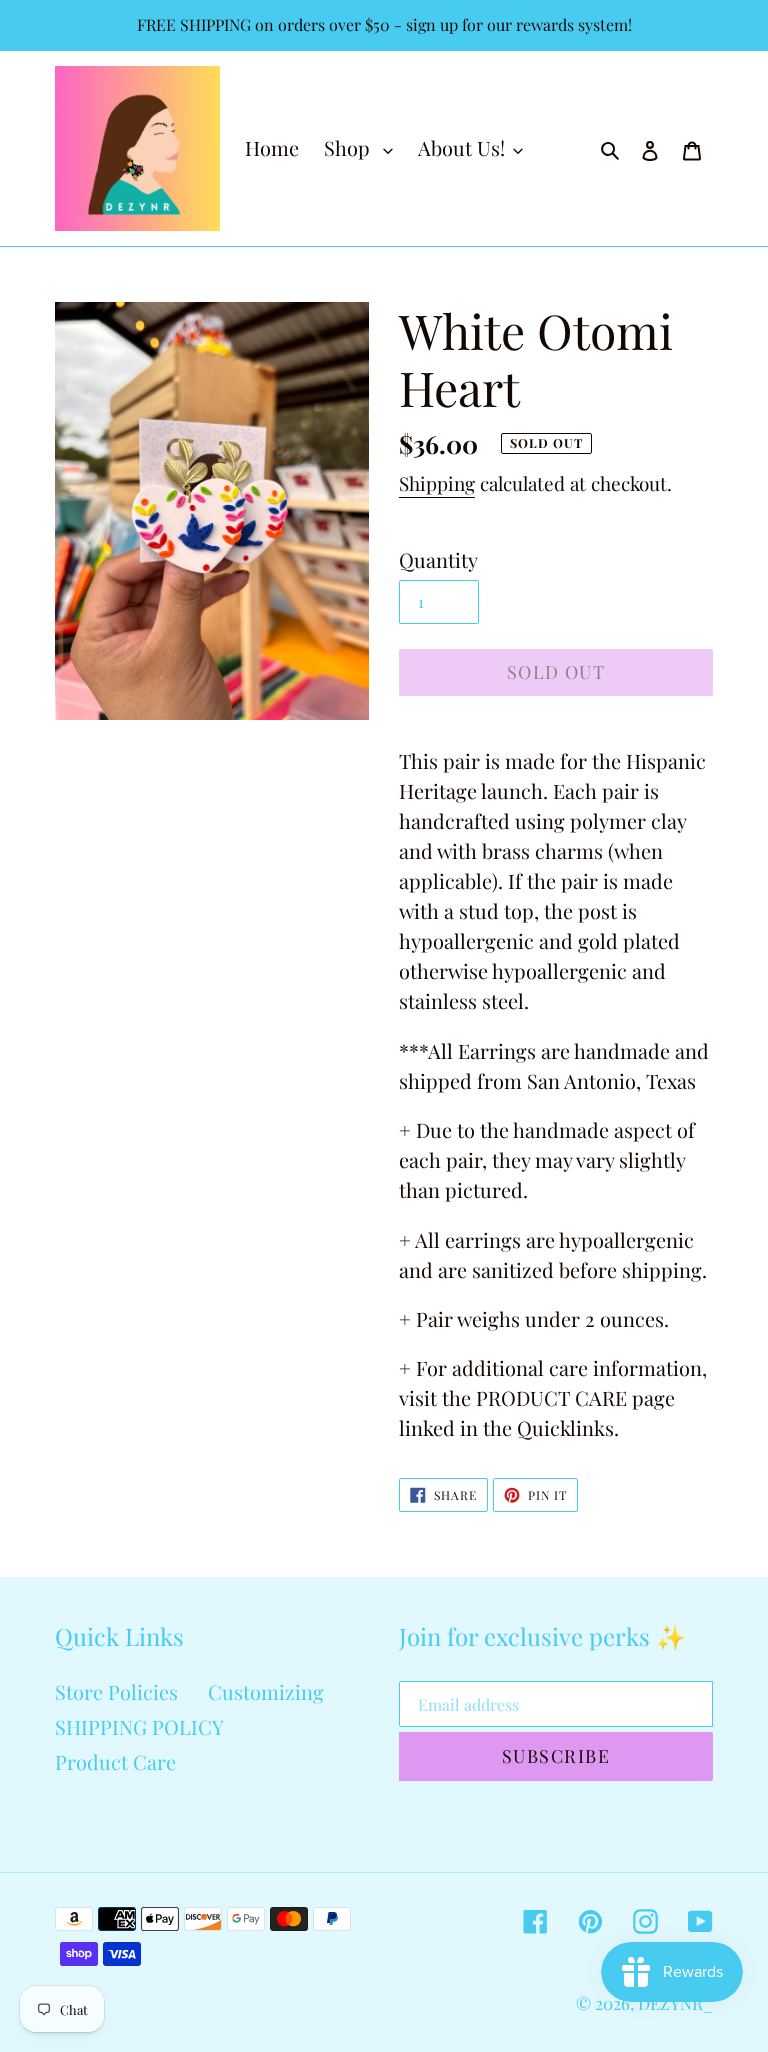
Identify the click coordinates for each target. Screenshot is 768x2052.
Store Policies (116, 1691)
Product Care (115, 1761)
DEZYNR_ (675, 2003)
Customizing (266, 1691)
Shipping (437, 483)
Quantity (438, 559)
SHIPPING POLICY (139, 1726)
